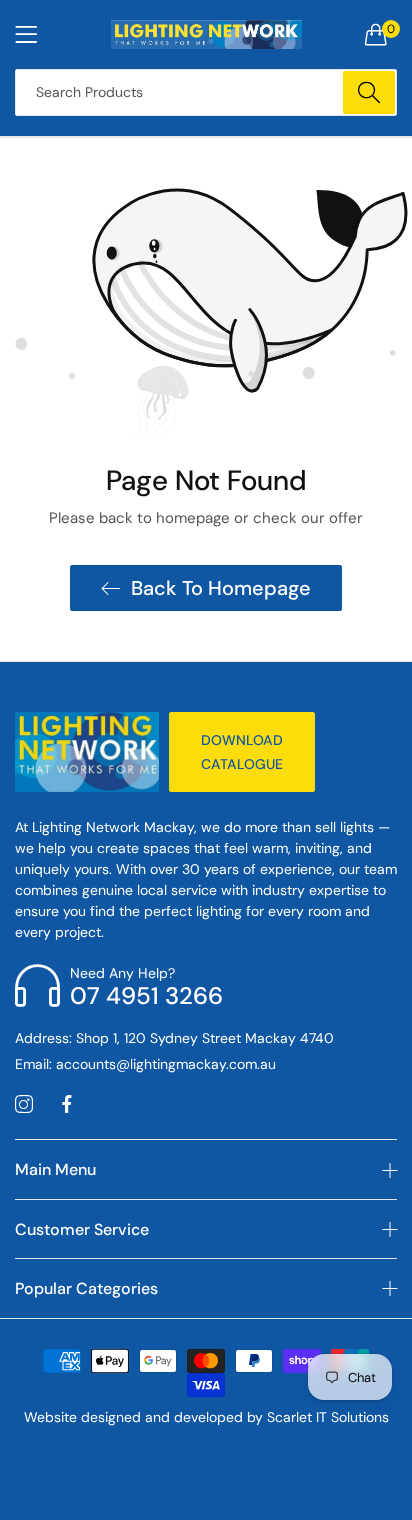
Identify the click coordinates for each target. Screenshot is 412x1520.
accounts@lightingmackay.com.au (145, 1064)
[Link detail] (24, 1105)
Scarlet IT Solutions (328, 1417)
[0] (376, 34)
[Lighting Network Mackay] (206, 34)
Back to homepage (221, 588)
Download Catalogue (242, 752)
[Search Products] (369, 92)
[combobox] (206, 92)
